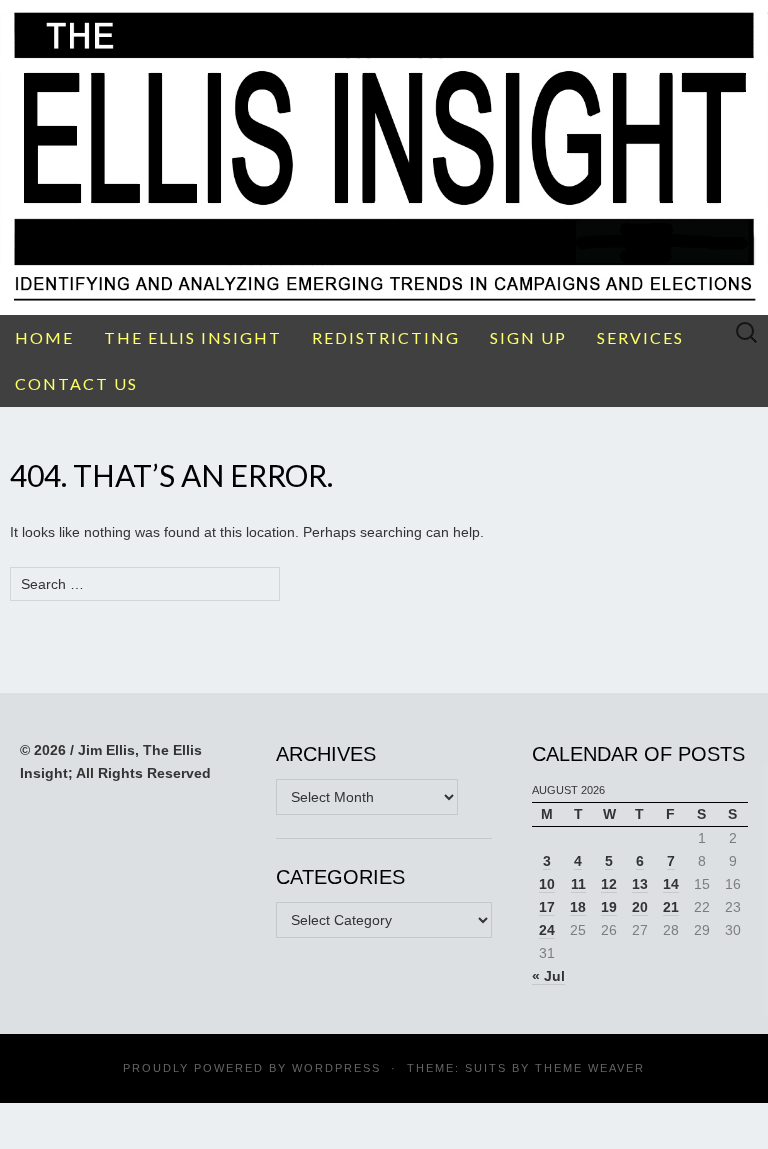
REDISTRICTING (386, 337)
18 (578, 907)
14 (671, 884)
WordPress (336, 1068)
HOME (44, 337)
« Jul (548, 976)
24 (547, 930)
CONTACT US (76, 383)
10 (547, 884)
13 (640, 884)
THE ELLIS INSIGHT (193, 337)
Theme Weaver (590, 1068)
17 (547, 907)
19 (609, 907)
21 (671, 907)
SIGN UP (528, 337)
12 (609, 884)
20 (640, 907)
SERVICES (640, 337)
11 (578, 884)
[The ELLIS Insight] (384, 157)
